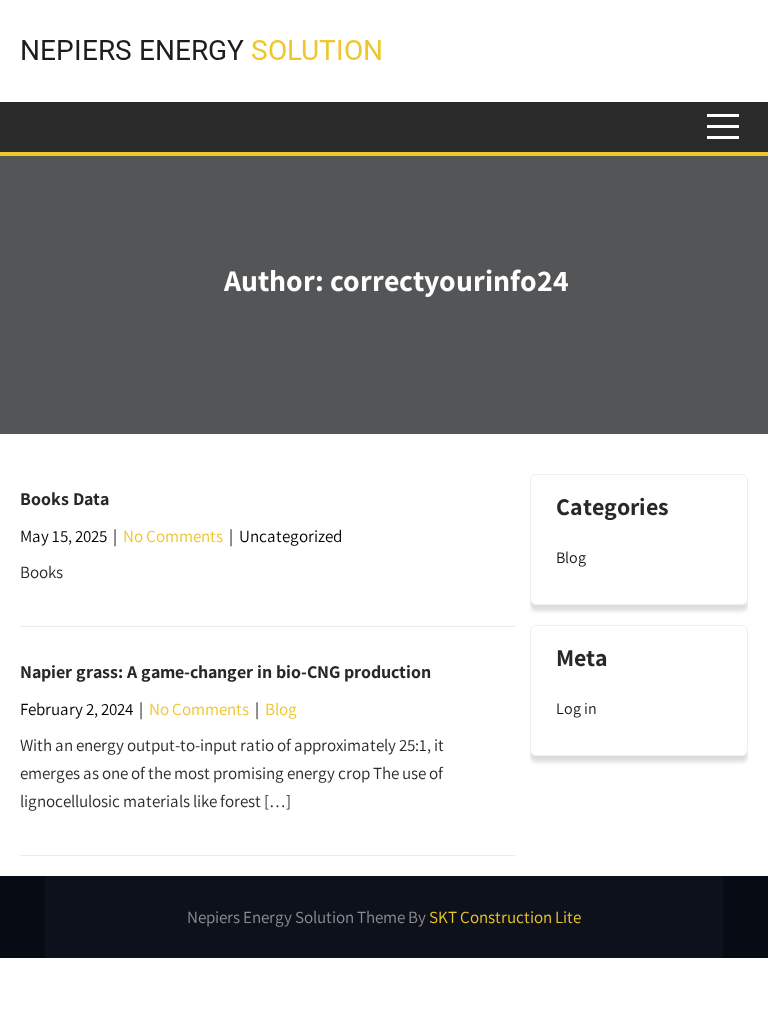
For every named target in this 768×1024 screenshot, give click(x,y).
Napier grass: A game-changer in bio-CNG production (225, 671)
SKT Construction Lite (505, 917)
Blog (281, 709)
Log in (576, 708)
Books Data (64, 498)
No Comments (173, 536)
